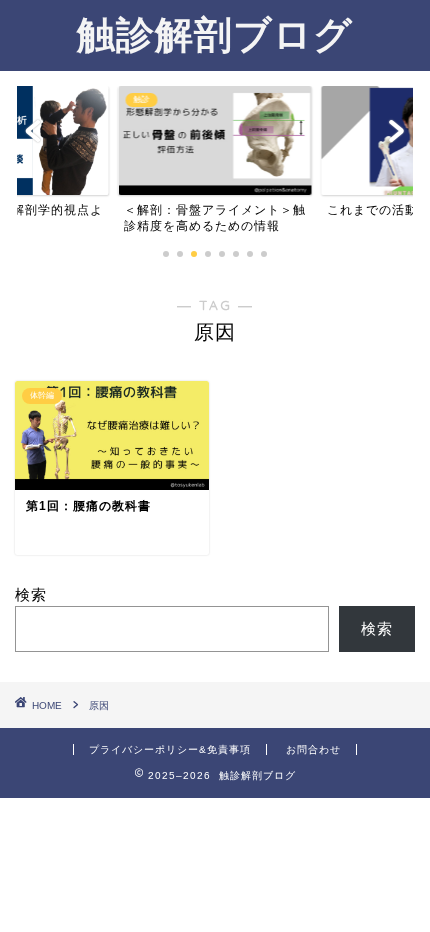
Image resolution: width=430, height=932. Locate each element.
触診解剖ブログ (215, 34)
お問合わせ (313, 749)
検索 (31, 594)
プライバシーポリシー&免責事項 (170, 749)
